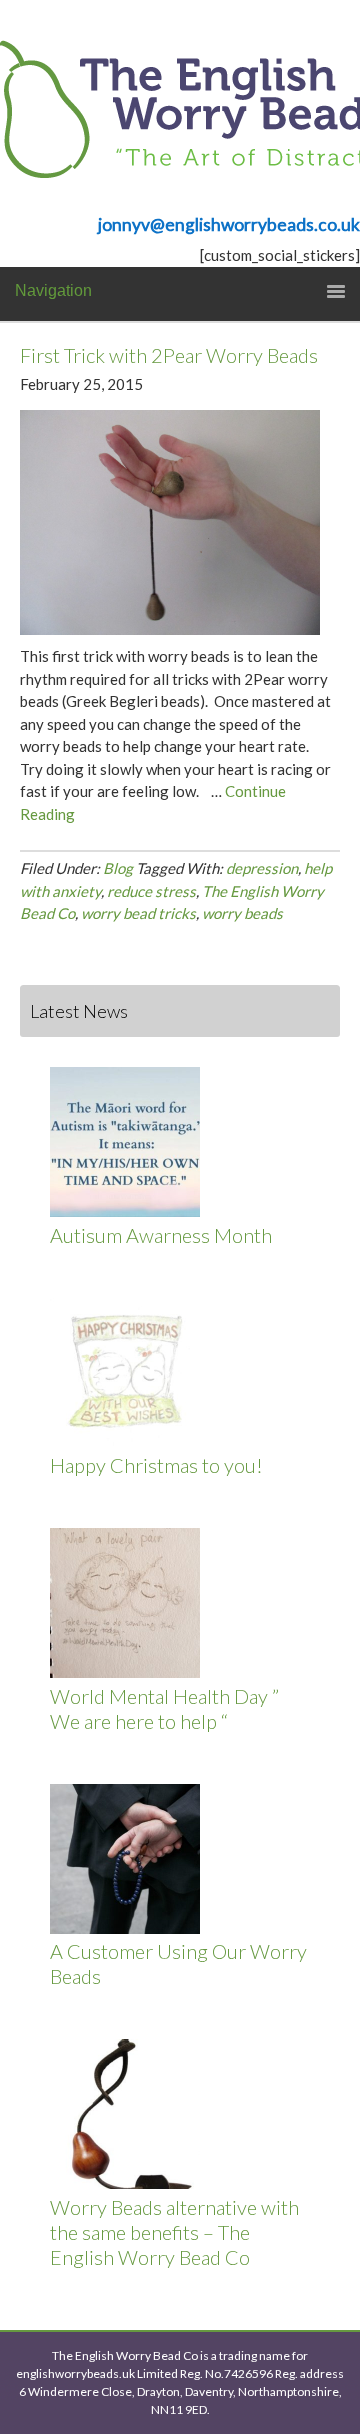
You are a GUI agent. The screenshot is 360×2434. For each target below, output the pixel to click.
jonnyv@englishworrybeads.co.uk (229, 224)
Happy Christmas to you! (156, 1465)
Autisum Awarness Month (161, 1235)
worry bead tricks (138, 913)
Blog (118, 868)
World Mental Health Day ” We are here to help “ (164, 1708)
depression (262, 868)
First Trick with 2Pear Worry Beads (169, 355)
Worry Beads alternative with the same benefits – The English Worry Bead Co (174, 2232)
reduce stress (151, 891)
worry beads (242, 913)
